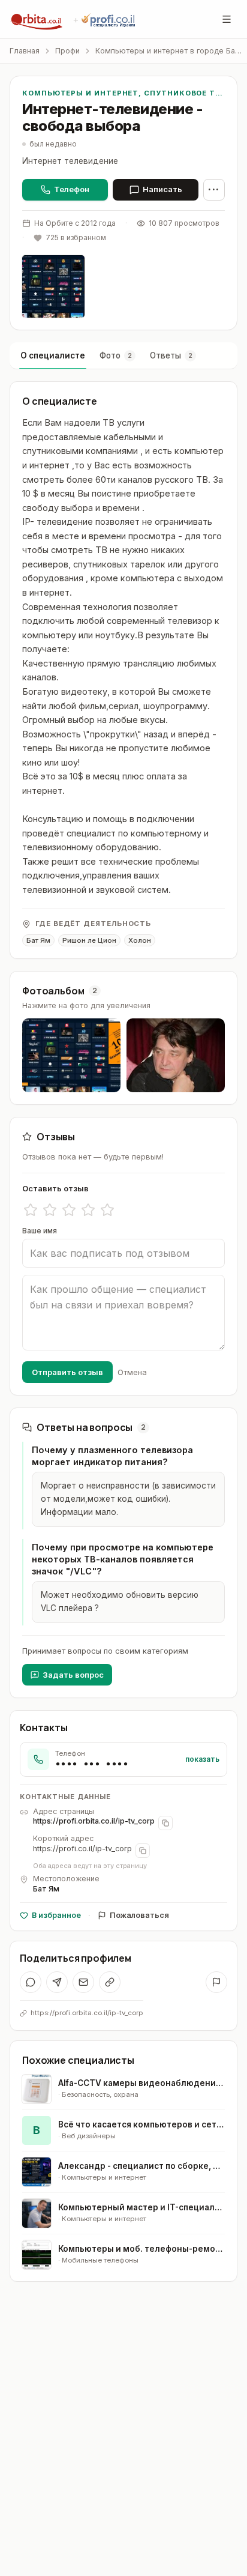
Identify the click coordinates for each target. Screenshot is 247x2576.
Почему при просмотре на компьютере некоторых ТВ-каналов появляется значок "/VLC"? (123, 1559)
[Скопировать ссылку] (110, 1982)
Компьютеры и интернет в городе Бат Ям (169, 51)
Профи (67, 51)
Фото (116, 355)
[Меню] (227, 19)
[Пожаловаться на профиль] (216, 1982)
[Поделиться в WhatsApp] (31, 1982)
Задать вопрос (73, 1675)
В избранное (56, 1915)
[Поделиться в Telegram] (57, 1982)
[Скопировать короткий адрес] (143, 1851)
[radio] (31, 1210)
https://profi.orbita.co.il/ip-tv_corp (94, 1821)
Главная (25, 51)
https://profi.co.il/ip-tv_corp (82, 1849)
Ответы (171, 355)
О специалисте (53, 355)
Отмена (132, 1372)
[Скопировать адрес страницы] (165, 1823)
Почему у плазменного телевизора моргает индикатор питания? (112, 1456)
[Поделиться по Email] (83, 1982)
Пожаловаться (139, 1915)
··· (214, 189)
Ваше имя (40, 1231)
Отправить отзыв (67, 1372)
